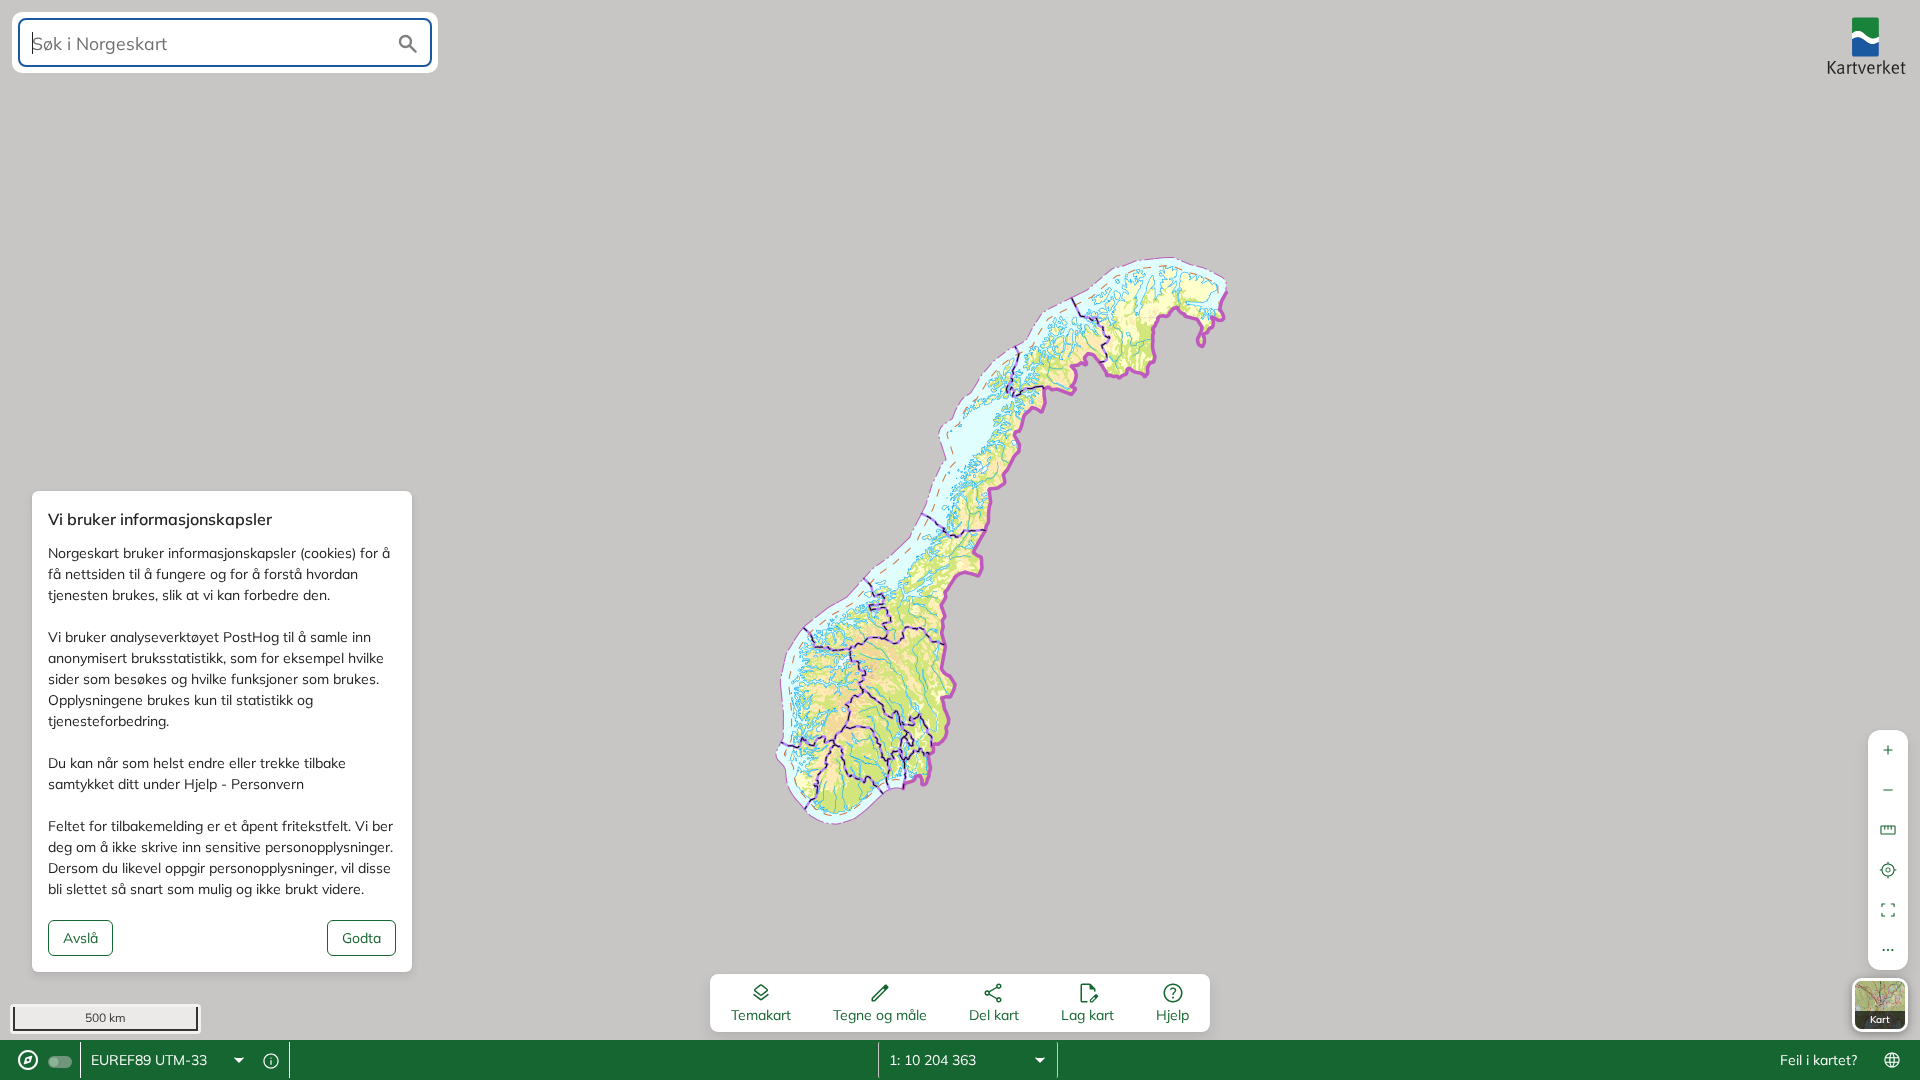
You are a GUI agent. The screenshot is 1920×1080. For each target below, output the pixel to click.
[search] (225, 42)
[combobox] (169, 1060)
